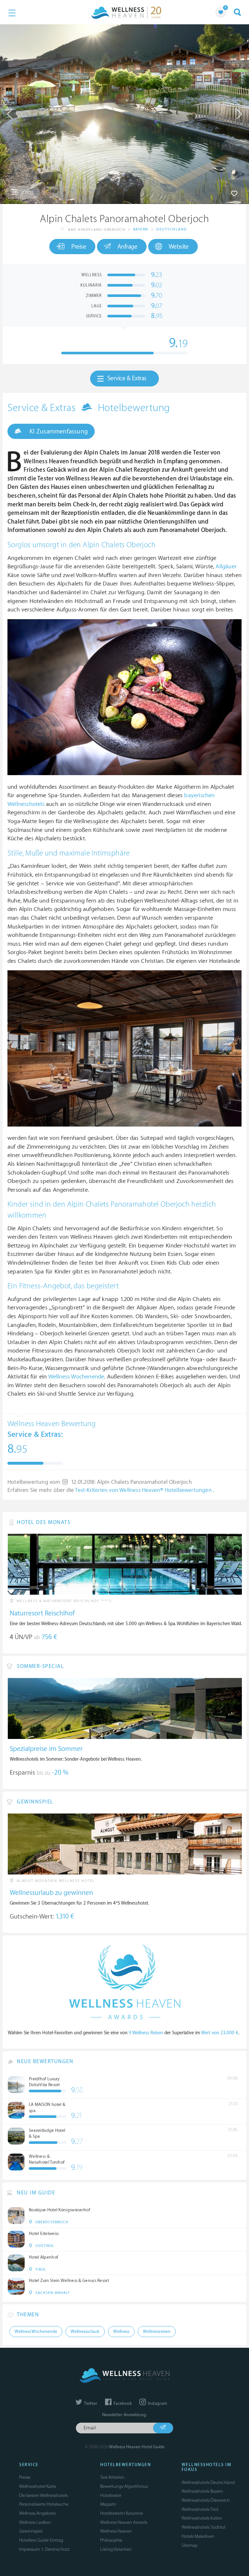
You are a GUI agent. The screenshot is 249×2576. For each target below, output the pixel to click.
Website (179, 247)
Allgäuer (226, 567)
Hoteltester (111, 2495)
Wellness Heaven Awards (124, 2522)
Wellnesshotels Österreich (206, 2500)
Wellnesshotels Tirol (200, 2509)
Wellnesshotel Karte (38, 2486)
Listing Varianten (116, 2549)
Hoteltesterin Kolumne (122, 2513)
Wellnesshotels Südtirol (203, 2527)
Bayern (141, 229)
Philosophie (111, 2540)
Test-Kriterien (112, 2477)
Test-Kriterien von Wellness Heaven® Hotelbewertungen (144, 1490)
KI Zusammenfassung (58, 431)
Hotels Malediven (198, 2536)
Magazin (108, 2504)
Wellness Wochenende (76, 1377)
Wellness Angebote (37, 2513)
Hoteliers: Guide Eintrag (41, 2540)
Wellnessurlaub (85, 2332)
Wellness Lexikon (35, 2522)
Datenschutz (57, 2549)
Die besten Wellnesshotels (43, 2495)
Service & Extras (127, 378)
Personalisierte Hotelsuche (44, 2504)
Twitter (90, 2404)
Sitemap (190, 2545)
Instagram (157, 2404)
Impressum (30, 2549)
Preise (79, 247)
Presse (25, 2477)
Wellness (121, 2332)
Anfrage (127, 247)
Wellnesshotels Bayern (202, 2491)
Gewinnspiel (31, 2531)
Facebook (122, 2404)
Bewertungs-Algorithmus (124, 2486)
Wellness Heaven (116, 2531)
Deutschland (172, 229)
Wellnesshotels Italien (202, 2518)
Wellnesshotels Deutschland (208, 2482)
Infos (27, 192)
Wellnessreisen (157, 2332)
